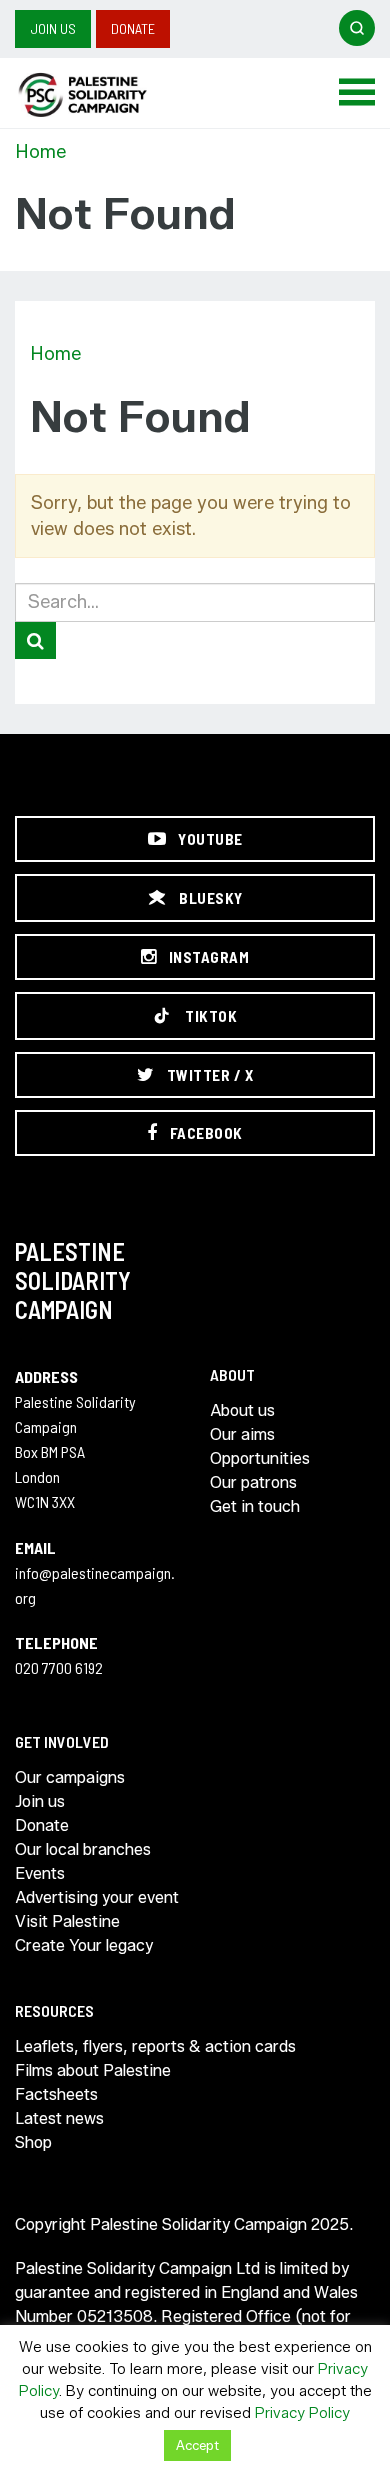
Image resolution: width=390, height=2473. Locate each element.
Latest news (59, 2118)
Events (40, 1873)
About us (242, 1410)
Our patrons (253, 1482)
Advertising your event (97, 1897)
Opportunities (260, 1458)
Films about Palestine (93, 2070)
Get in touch (255, 1506)
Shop (33, 2142)
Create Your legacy (84, 1945)
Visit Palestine (67, 1921)
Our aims (242, 1434)
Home (40, 152)
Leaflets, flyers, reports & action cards (155, 2046)
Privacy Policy (302, 2413)
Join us (53, 28)
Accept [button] (197, 2445)
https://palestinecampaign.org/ (105, 95)
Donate (133, 28)
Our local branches (83, 1849)
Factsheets (56, 2094)
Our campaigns (70, 1777)
